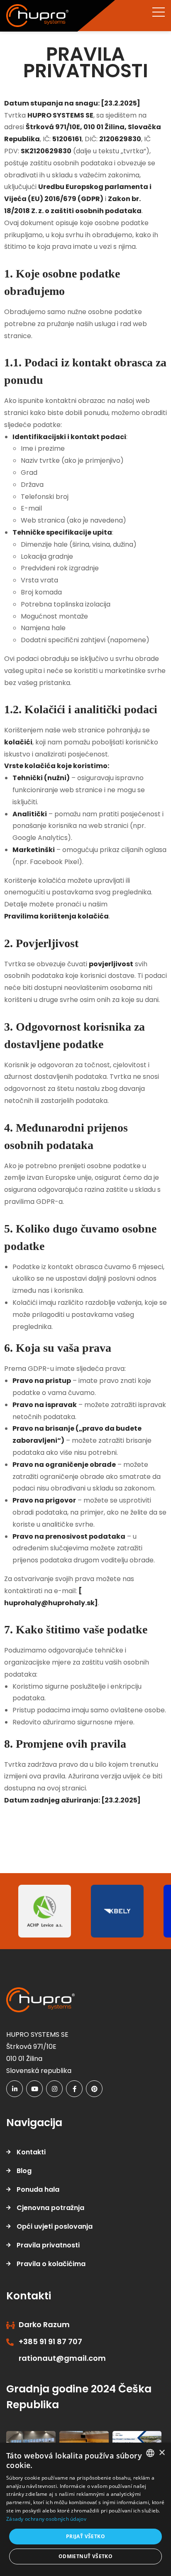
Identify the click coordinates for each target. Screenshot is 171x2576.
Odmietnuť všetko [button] (85, 2556)
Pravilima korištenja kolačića (56, 916)
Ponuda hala (38, 2189)
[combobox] (150, 2453)
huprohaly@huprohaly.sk (49, 1603)
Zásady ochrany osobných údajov (46, 2519)
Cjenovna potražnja (50, 2208)
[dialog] (85, 2509)
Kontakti (31, 2152)
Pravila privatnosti (48, 2245)
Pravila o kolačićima (51, 2264)
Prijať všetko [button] (85, 2536)
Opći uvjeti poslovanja (55, 2226)
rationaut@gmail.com (62, 2358)
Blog (24, 2171)
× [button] (162, 2453)
